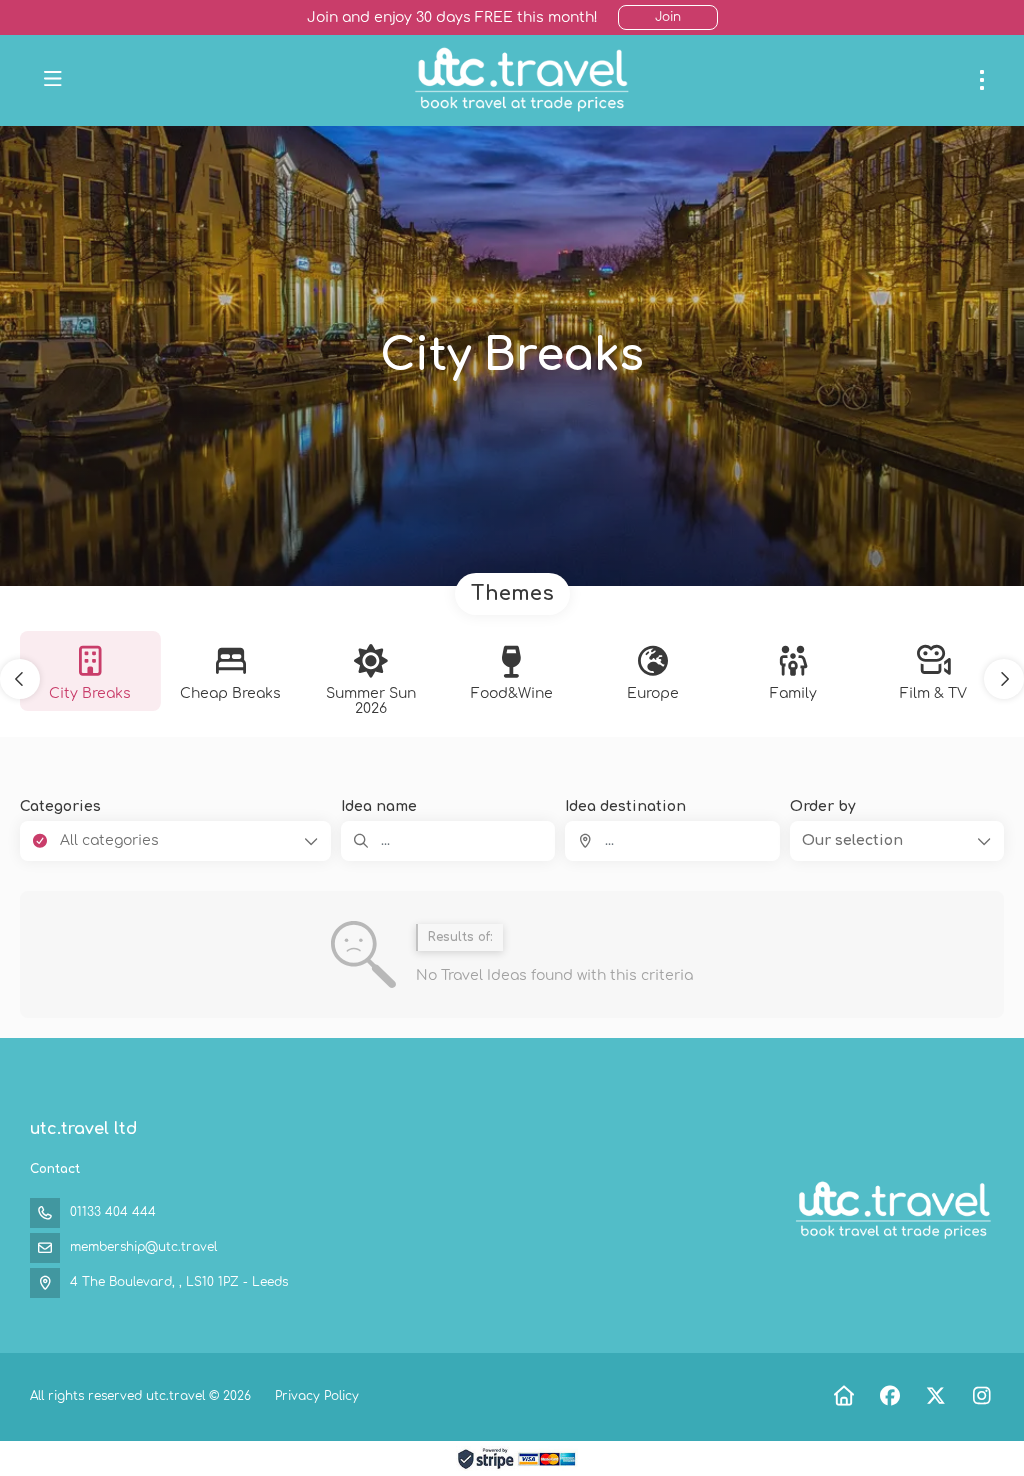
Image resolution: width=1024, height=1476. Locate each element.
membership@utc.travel (143, 1247)
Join (668, 17)
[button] (20, 679)
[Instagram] (981, 1396)
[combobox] (672, 841)
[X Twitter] (935, 1396)
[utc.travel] (892, 1211)
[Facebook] (889, 1396)
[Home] (843, 1396)
